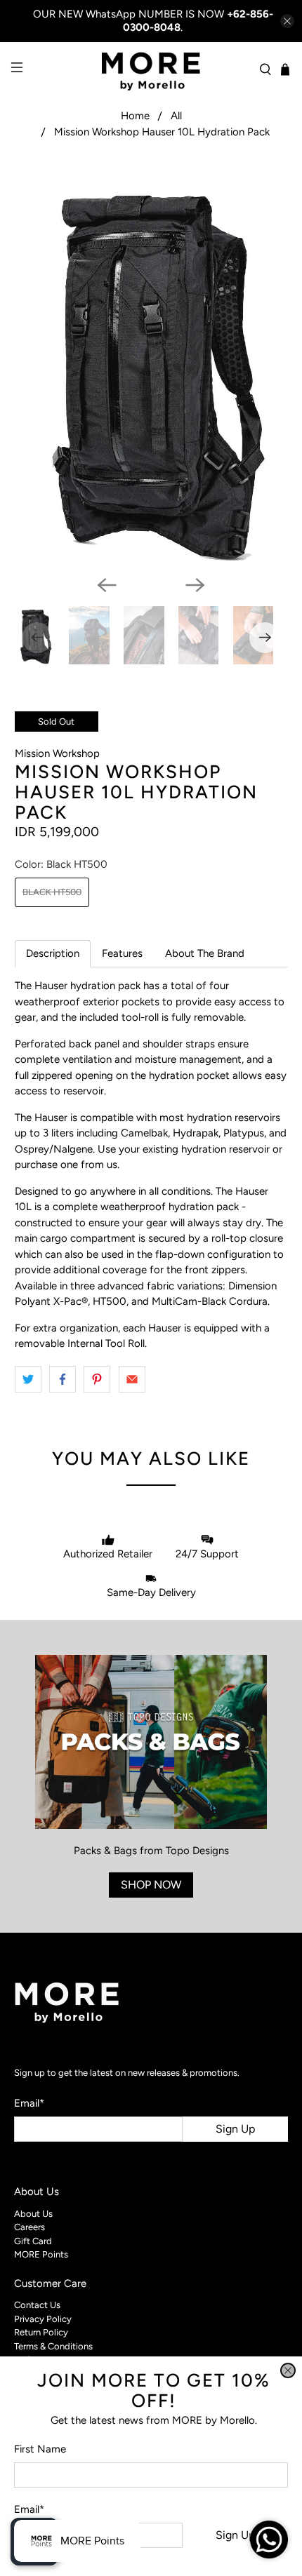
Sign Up (235, 2535)
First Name (40, 2449)
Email (29, 2509)
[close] (288, 2370)
